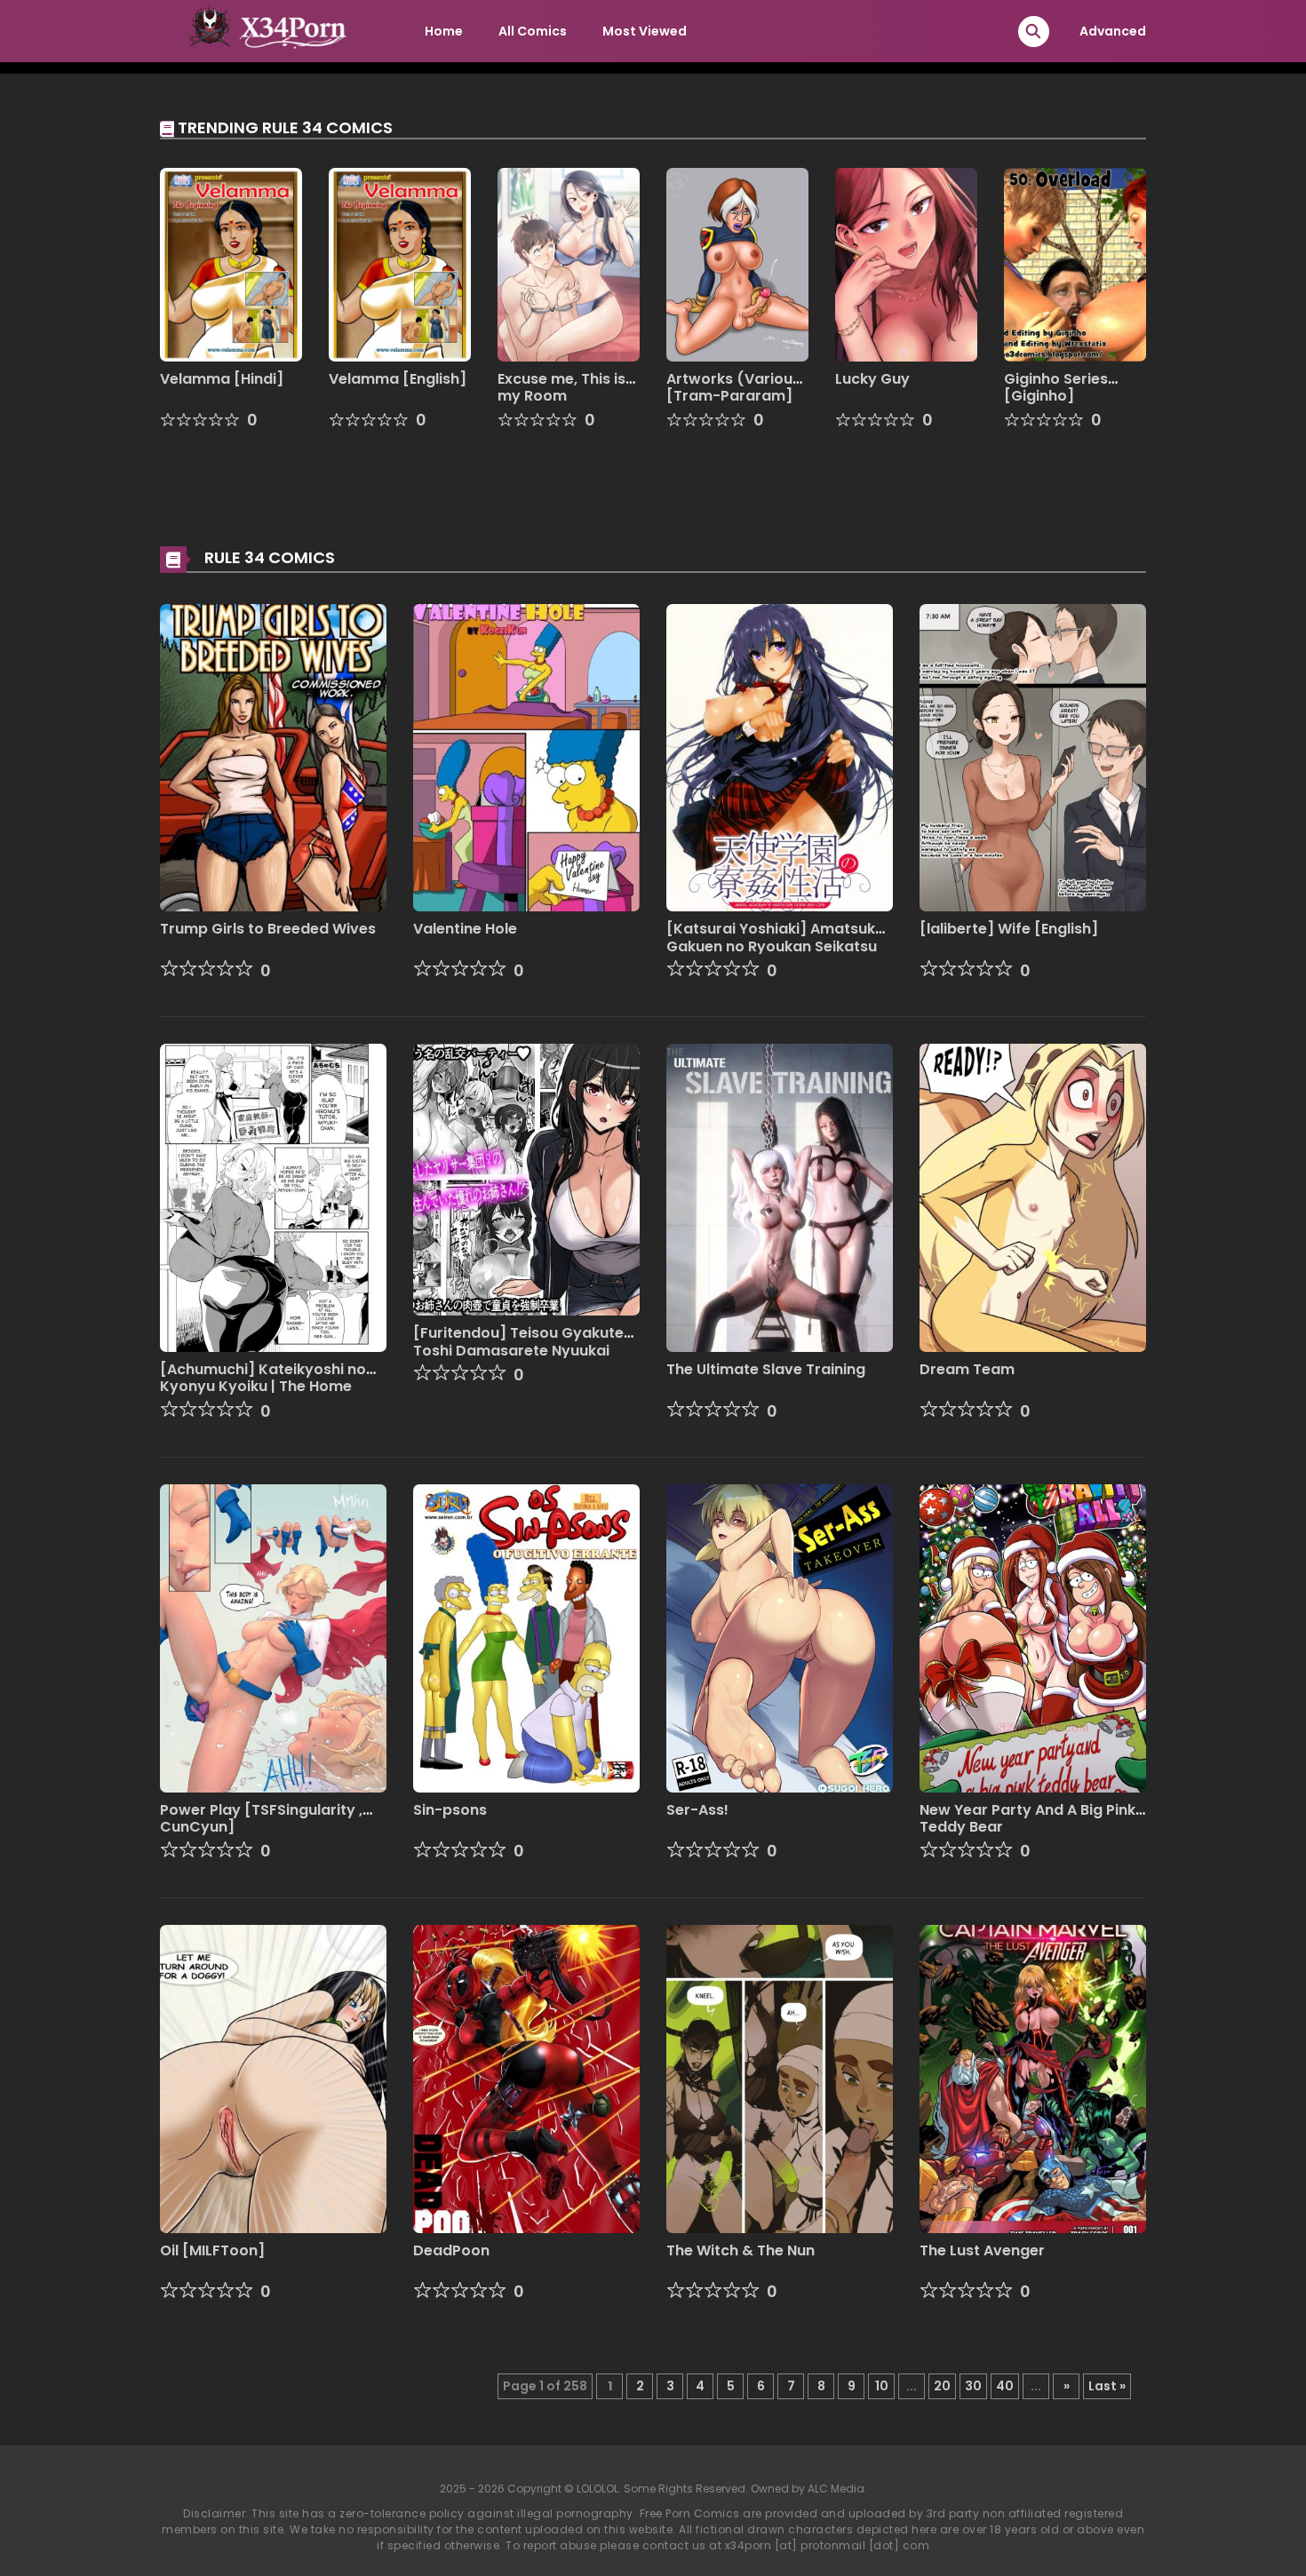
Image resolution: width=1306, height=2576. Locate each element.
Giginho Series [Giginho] (1056, 387)
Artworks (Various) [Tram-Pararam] (737, 387)
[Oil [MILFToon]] (273, 2078)
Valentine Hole (465, 929)
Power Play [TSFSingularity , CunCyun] (261, 1818)
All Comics (533, 31)
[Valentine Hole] (526, 757)
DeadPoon (451, 2250)
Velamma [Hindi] (222, 379)
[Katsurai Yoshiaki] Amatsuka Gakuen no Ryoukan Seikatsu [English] (776, 946)
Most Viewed (645, 31)
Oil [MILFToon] (212, 2250)
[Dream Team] (1033, 1197)
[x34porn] (263, 30)
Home (444, 31)
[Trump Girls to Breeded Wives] (273, 757)
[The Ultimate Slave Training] (780, 1197)
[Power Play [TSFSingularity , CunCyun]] (273, 1637)
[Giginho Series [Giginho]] (1075, 264)
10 (882, 2386)
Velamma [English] (398, 379)
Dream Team (967, 1369)
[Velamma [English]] (400, 264)
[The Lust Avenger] (1033, 2078)
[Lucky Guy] (906, 264)
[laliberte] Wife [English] (1009, 929)
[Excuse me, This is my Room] (569, 264)
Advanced (1113, 31)
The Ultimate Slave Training (766, 1369)
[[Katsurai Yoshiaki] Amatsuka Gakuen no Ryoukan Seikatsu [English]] (780, 757)
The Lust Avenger (982, 2250)
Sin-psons (450, 1810)
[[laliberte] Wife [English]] (1033, 757)
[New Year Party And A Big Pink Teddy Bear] (1033, 1637)
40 (1005, 2386)
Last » (1107, 2386)
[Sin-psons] (526, 1637)
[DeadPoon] (526, 2078)
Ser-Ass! (697, 1810)
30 (973, 2386)
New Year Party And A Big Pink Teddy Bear (1027, 1818)
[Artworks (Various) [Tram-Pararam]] (737, 264)
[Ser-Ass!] (780, 1637)
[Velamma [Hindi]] (231, 264)
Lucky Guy (872, 379)
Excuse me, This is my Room (561, 387)
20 (942, 2386)
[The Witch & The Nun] (780, 2078)
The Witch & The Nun (741, 2250)
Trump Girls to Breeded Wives (268, 929)
